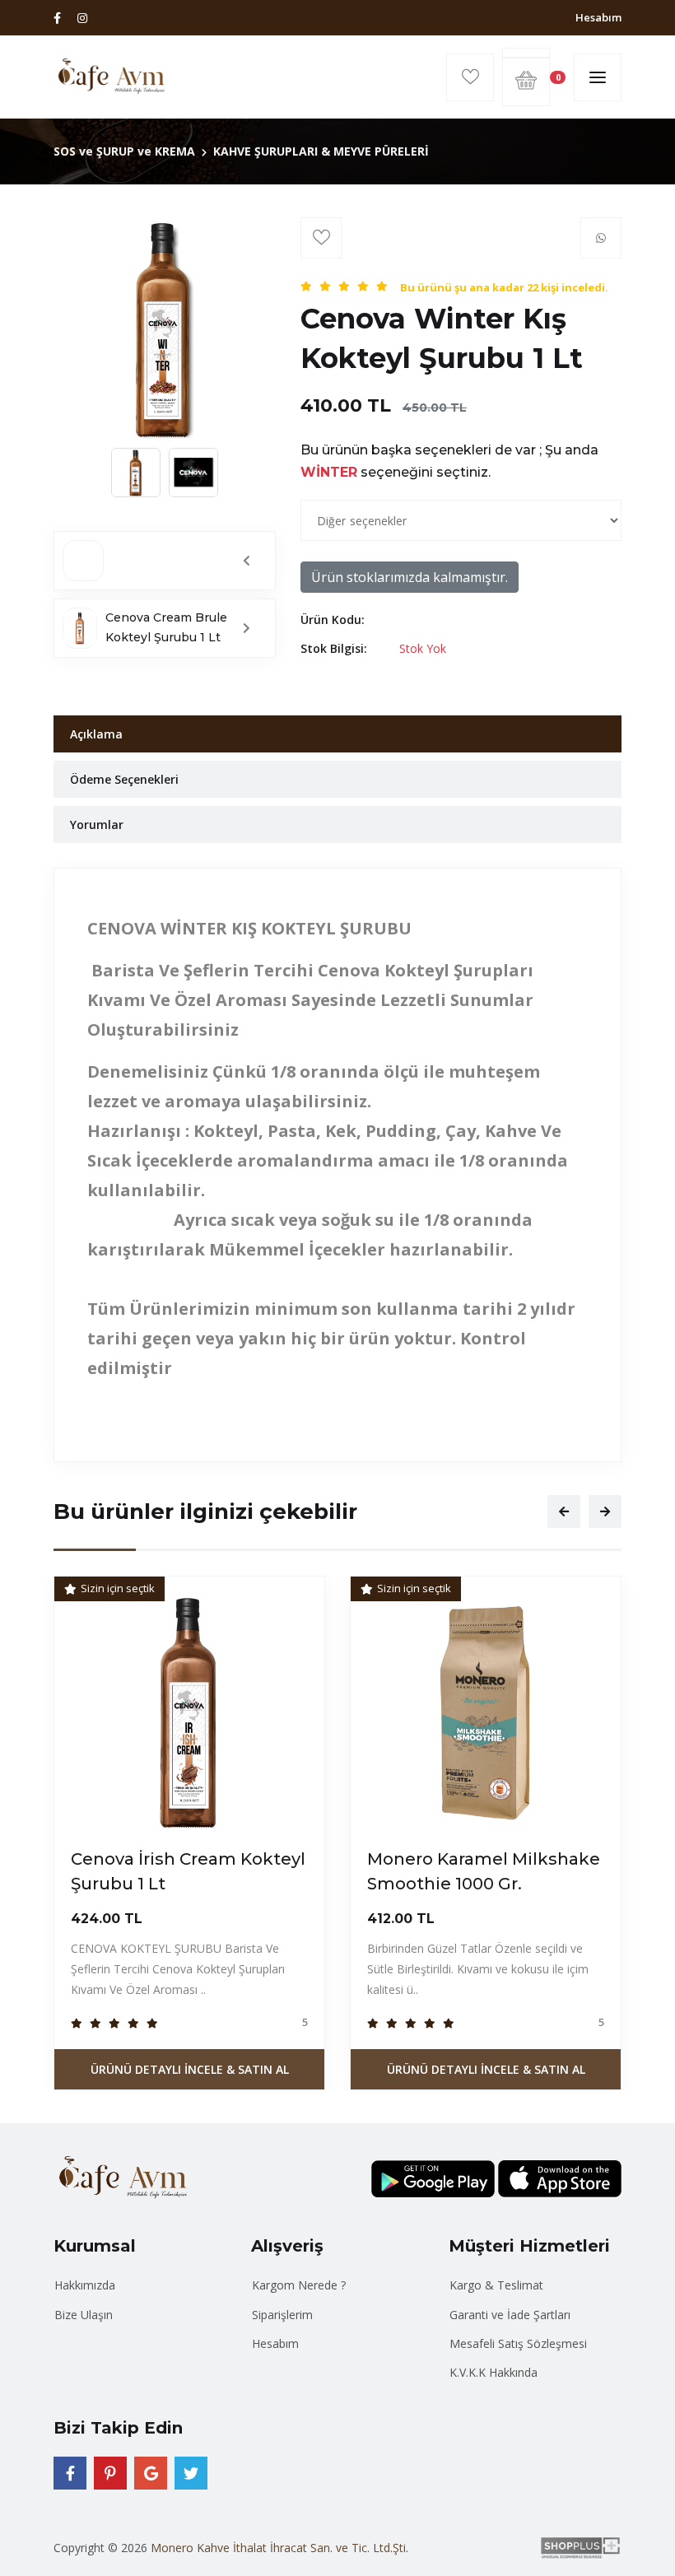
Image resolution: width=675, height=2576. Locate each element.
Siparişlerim (282, 2315)
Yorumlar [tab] (97, 825)
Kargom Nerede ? (299, 2285)
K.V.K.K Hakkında (493, 2372)
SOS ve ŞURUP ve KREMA (124, 151)
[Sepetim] (526, 53)
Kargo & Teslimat (496, 2285)
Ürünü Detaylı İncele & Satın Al (190, 2069)
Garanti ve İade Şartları (510, 2315)
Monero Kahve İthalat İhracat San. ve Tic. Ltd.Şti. (279, 2548)
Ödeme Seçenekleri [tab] (124, 779)
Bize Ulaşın (84, 2315)
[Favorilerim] (470, 77)
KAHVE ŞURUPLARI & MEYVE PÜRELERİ (321, 151)
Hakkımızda (85, 2285)
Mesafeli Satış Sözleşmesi (518, 2343)
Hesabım (598, 17)
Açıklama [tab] (96, 734)
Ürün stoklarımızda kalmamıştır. (410, 577)
